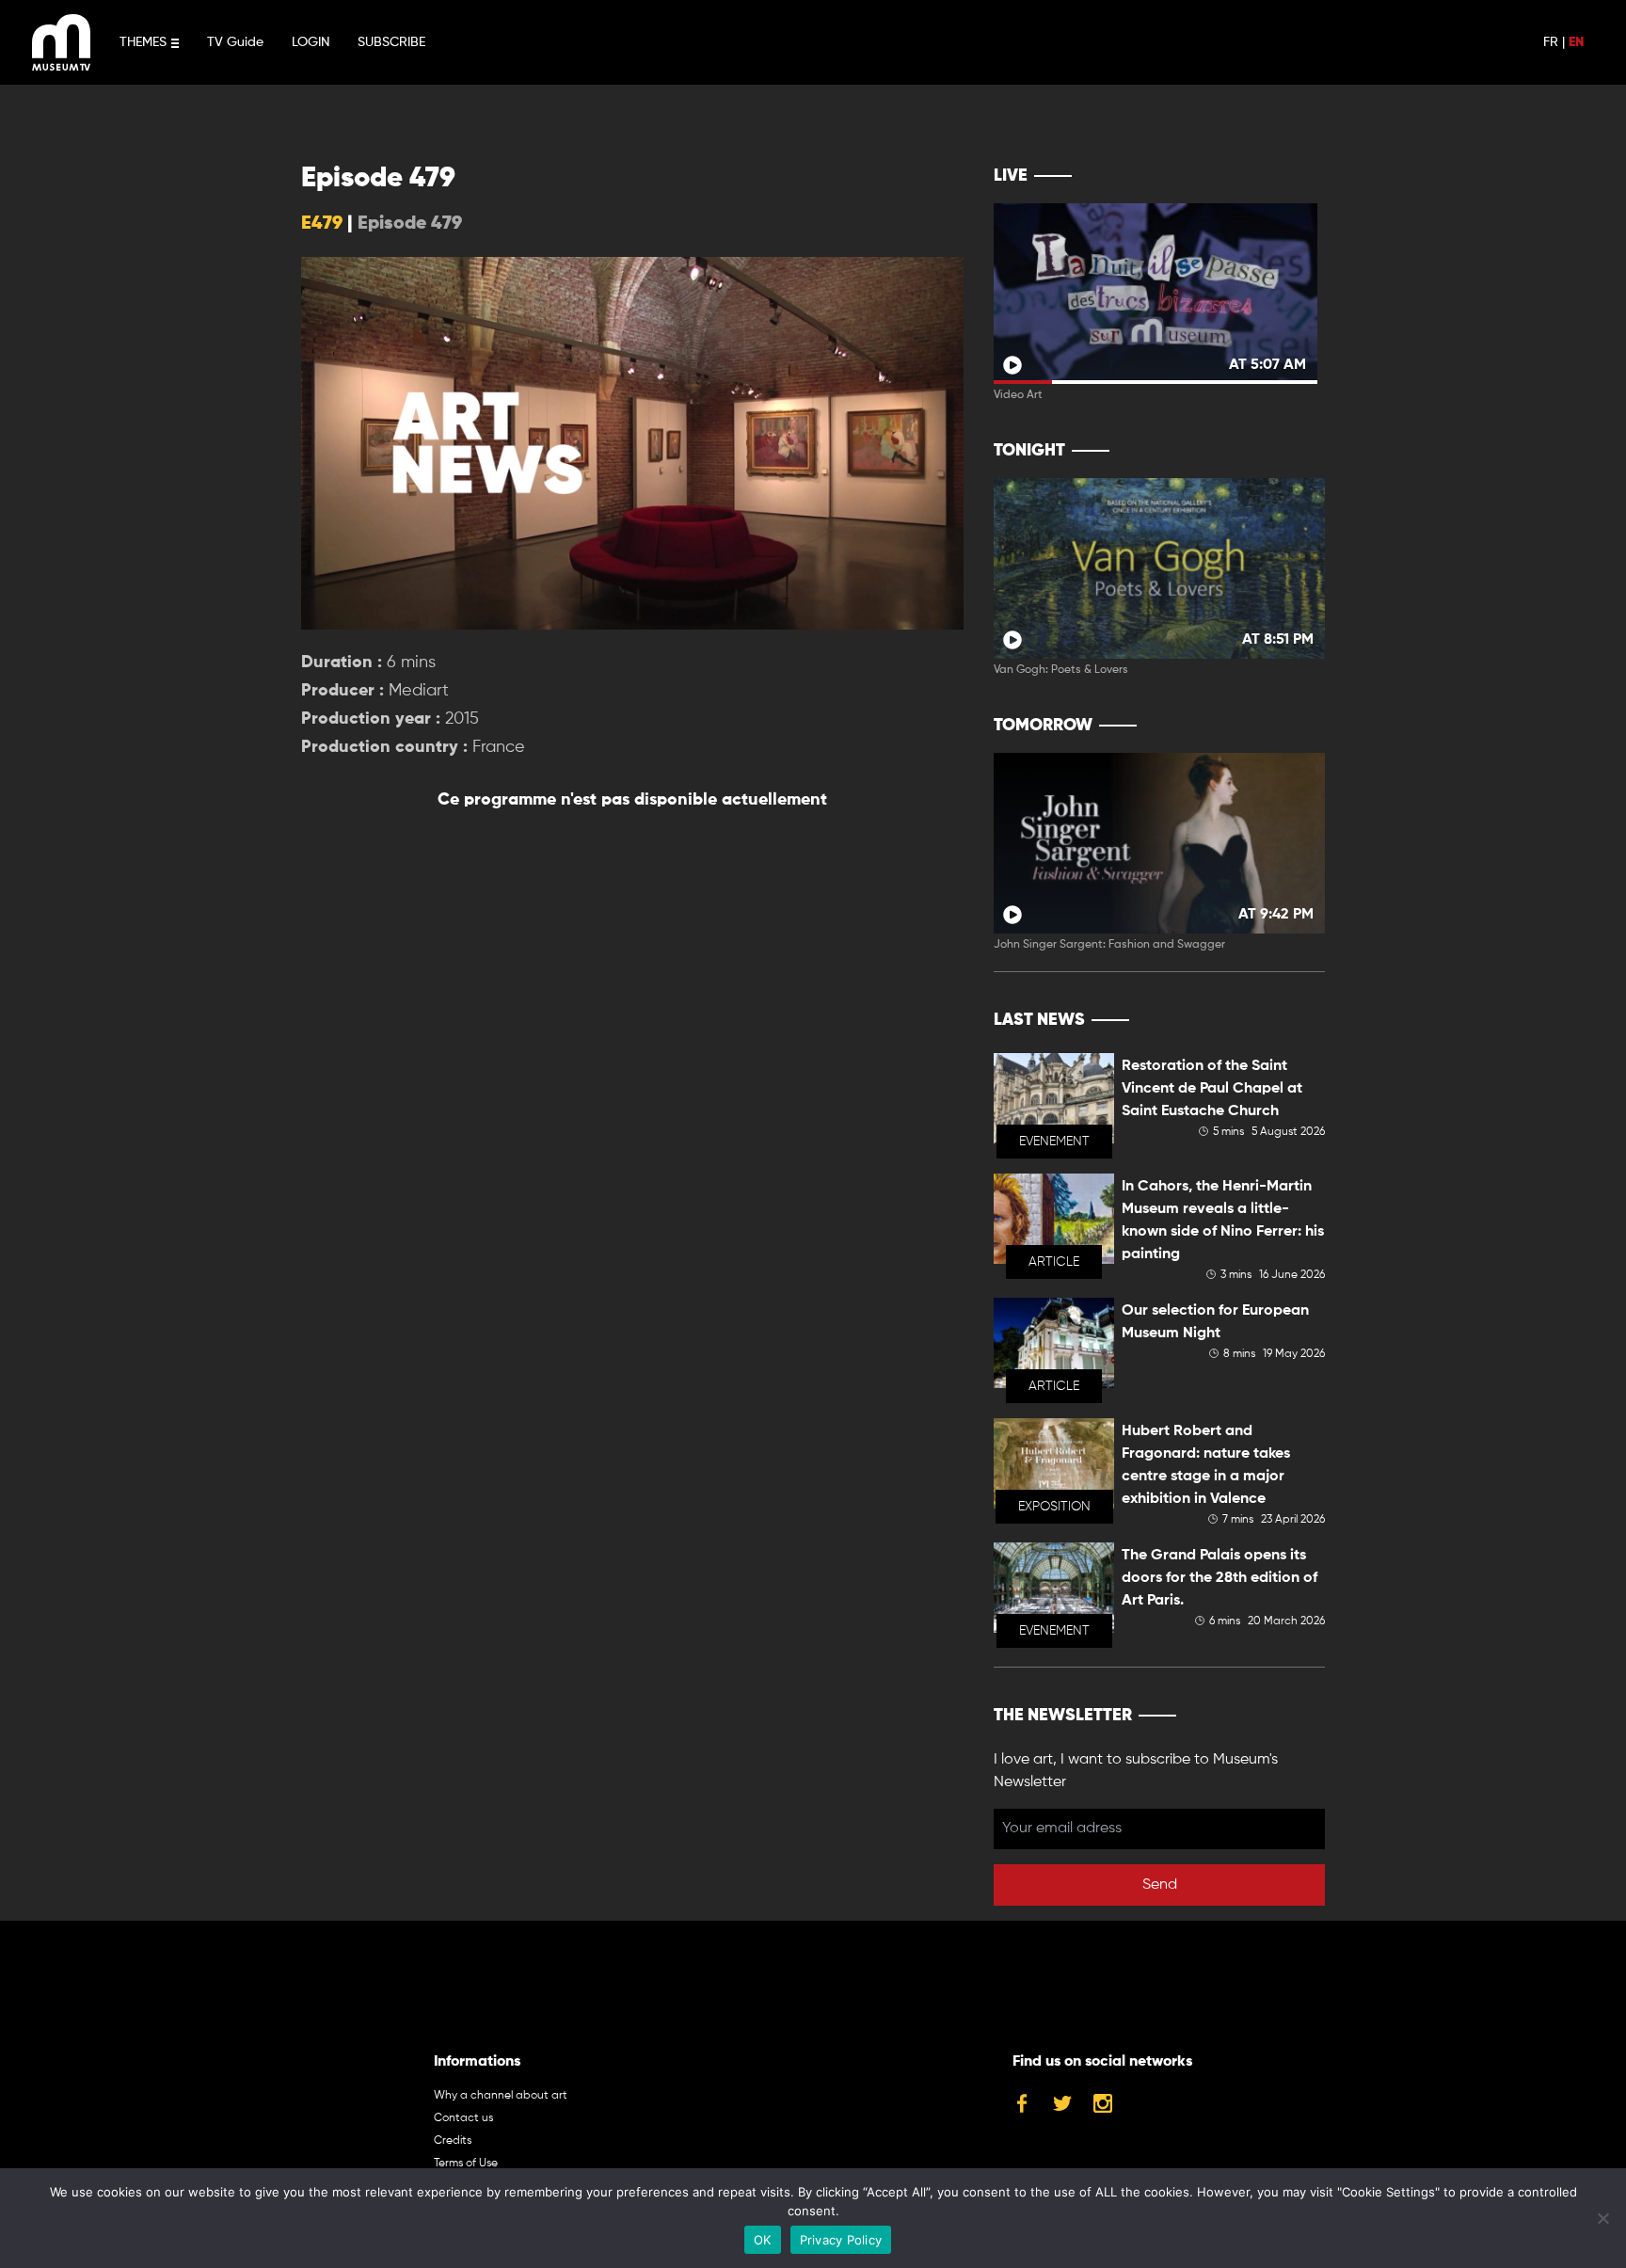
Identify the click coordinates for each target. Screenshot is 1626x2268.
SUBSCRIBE (391, 42)
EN (1576, 42)
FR (1551, 42)
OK (763, 2240)
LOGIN (311, 42)
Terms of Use (466, 2164)
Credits (453, 2141)
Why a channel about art (501, 2096)
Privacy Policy (841, 2240)
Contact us (463, 2118)
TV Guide (235, 42)
